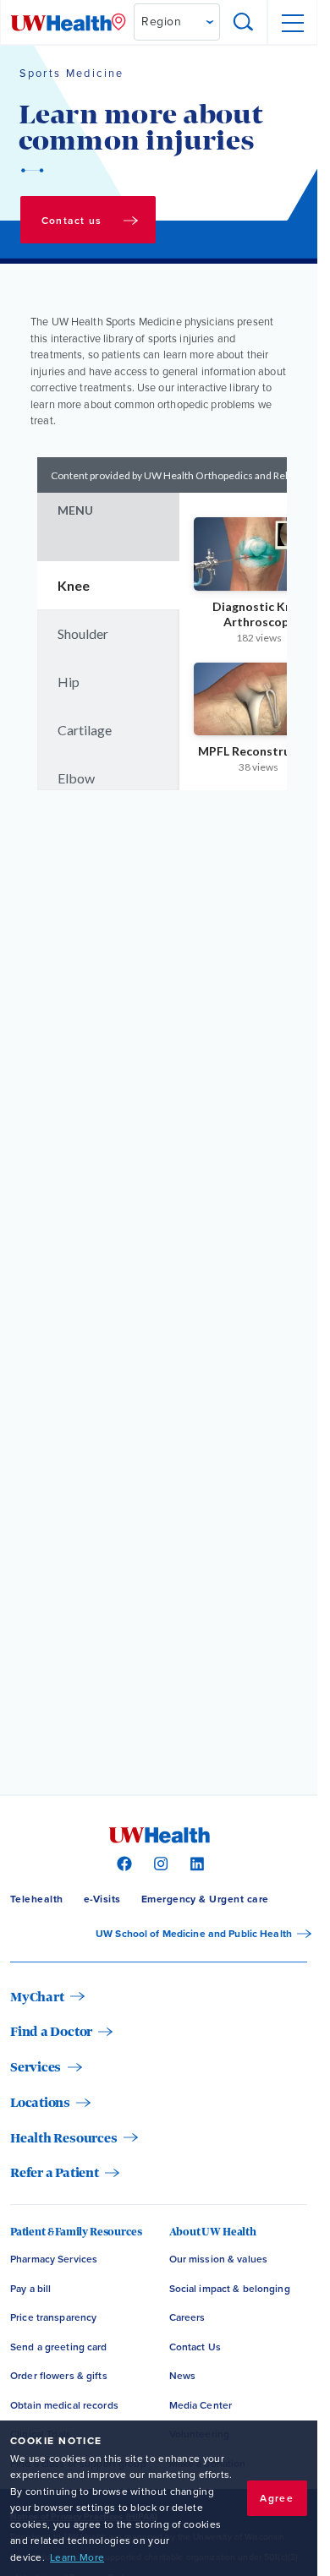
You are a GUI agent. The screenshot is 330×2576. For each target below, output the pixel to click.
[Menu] (292, 23)
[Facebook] (122, 1863)
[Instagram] (159, 1863)
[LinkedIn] (195, 1863)
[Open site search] (244, 23)
